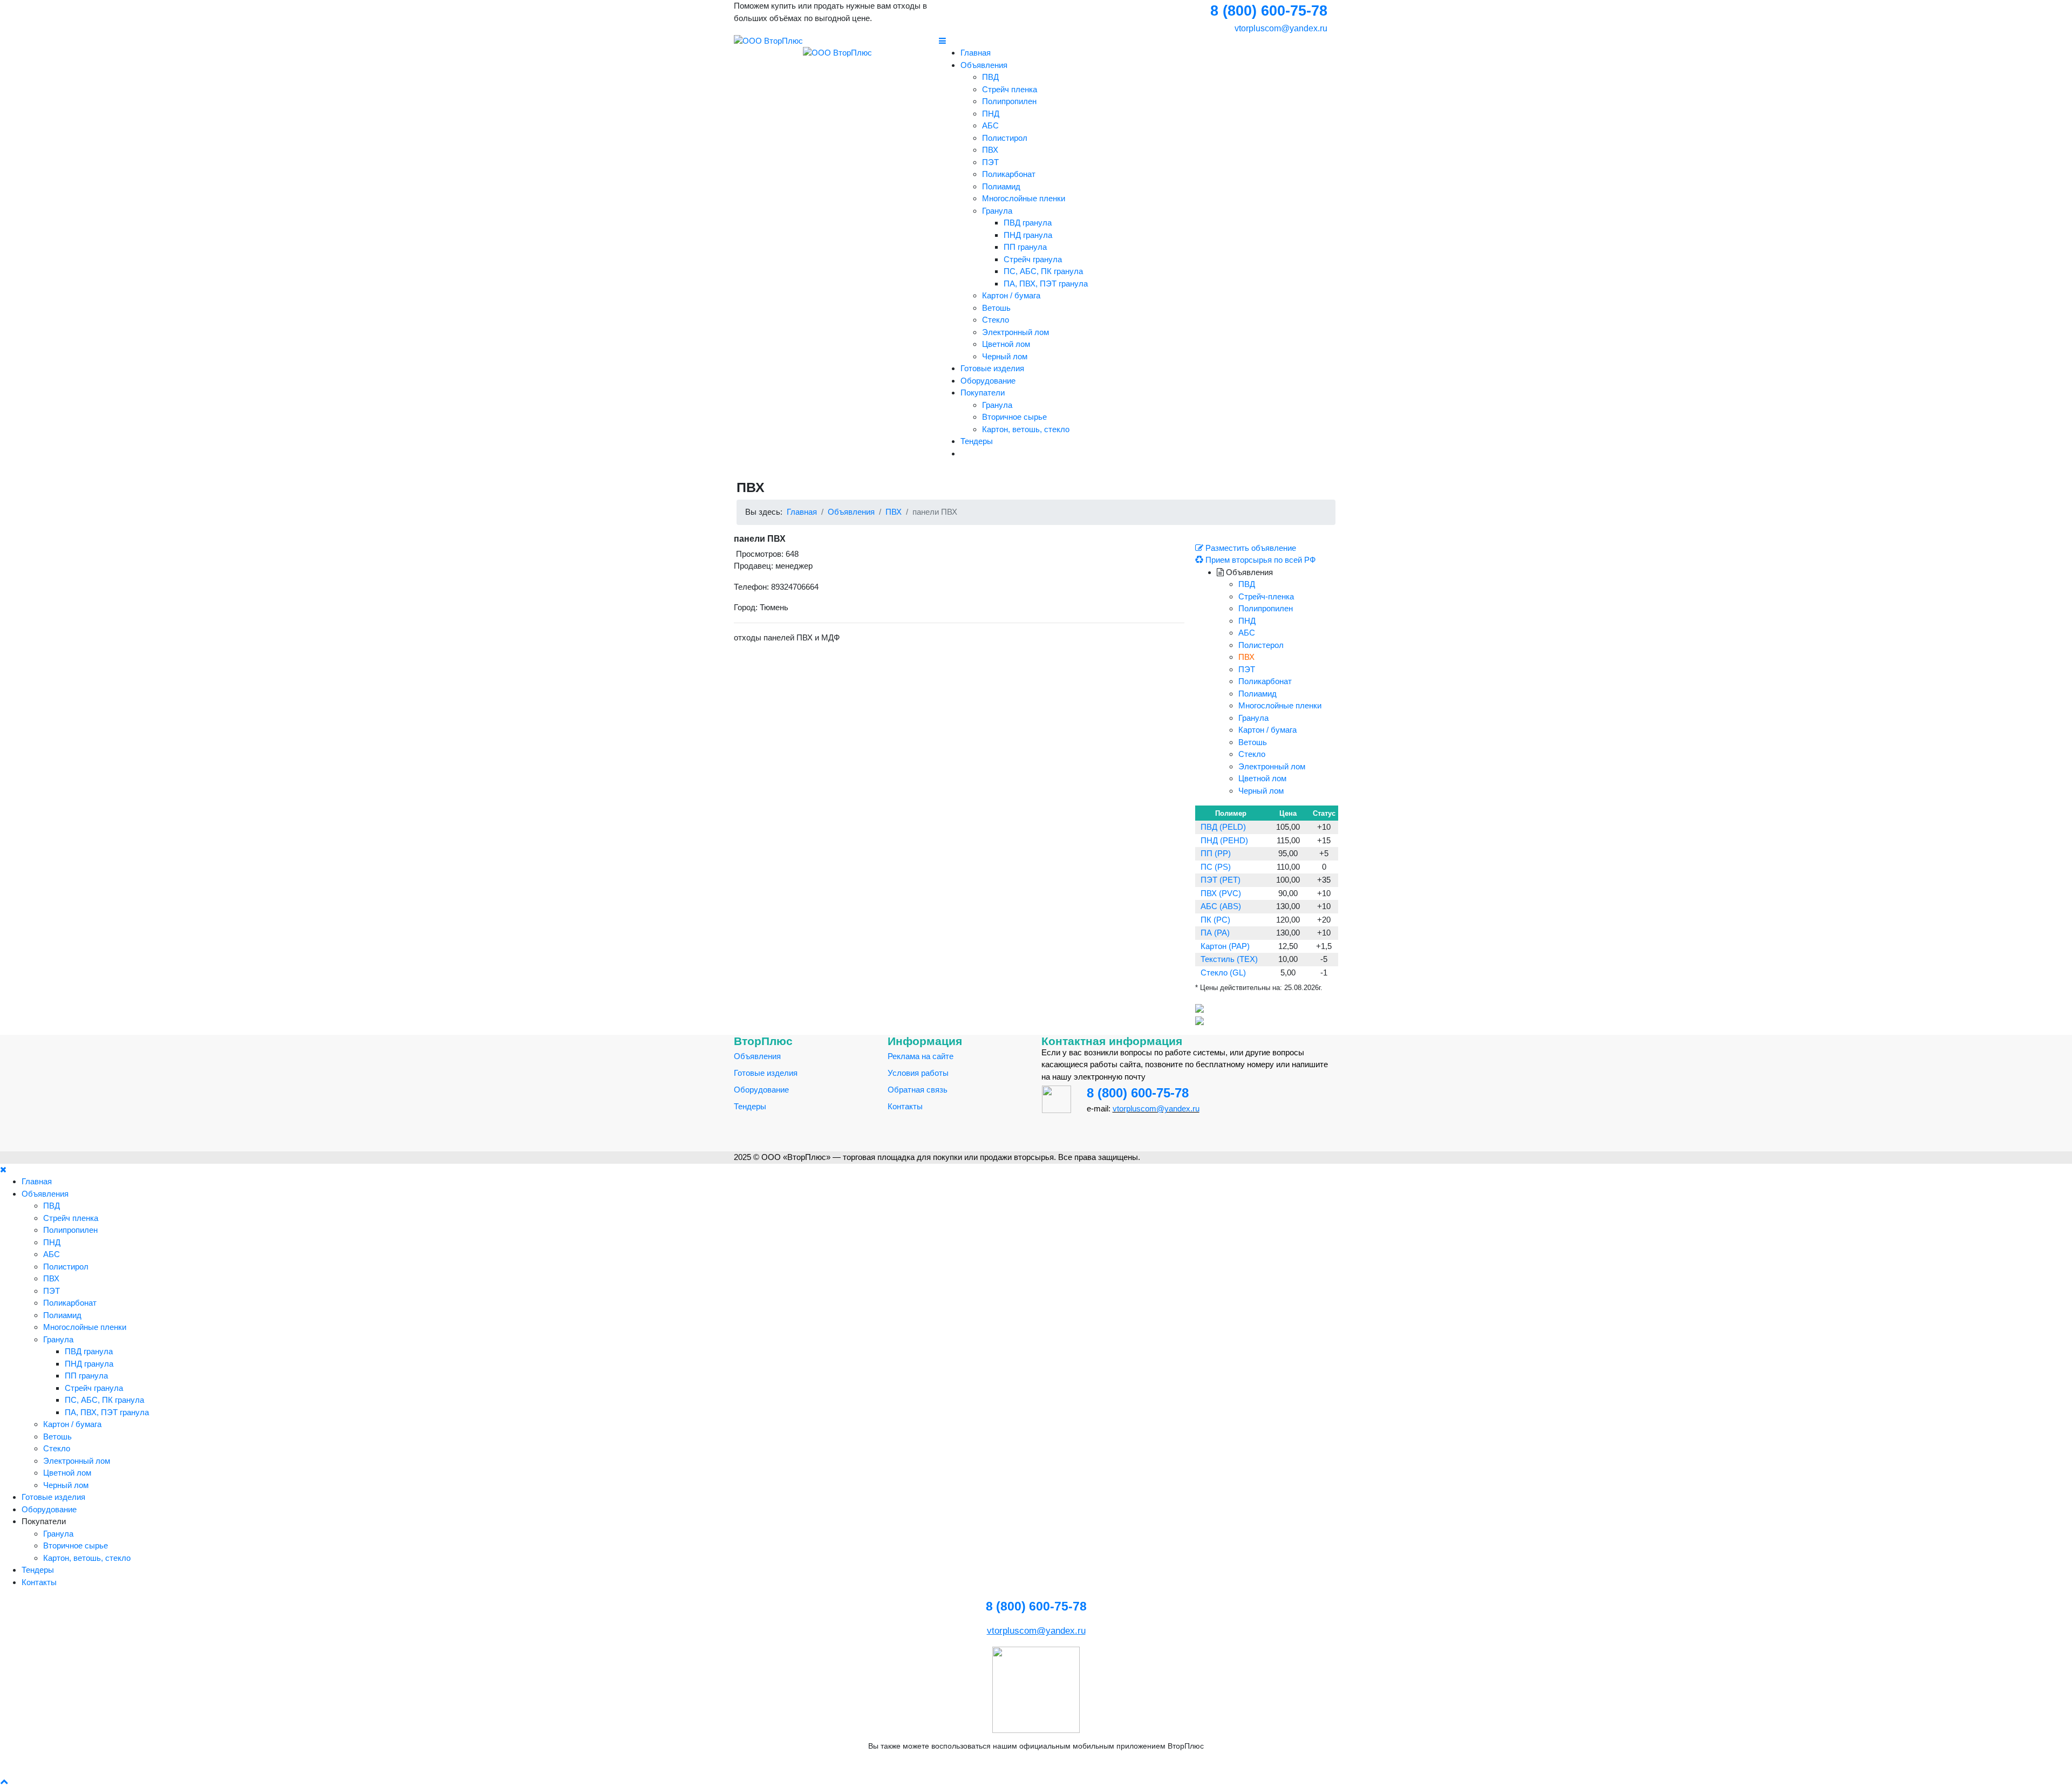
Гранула (997, 211)
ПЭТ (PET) (1221, 880)
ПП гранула (1025, 247)
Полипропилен (1009, 101)
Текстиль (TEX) (1229, 959)
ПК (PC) (1215, 920)
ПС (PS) (1216, 867)
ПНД (991, 114)
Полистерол (1261, 645)
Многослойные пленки (1024, 198)
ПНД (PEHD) (1224, 840)
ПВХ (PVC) (1221, 893)
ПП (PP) (1216, 853)
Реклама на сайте (921, 1056)
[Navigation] (1139, 41)
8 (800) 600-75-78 (1138, 1093)
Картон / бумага (1011, 295)
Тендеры (977, 441)
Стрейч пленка (1010, 89)
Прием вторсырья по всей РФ (1259, 560)
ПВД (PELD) (1223, 827)
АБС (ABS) (1221, 906)
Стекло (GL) (1223, 973)
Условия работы (918, 1073)
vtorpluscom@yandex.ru (1280, 28)
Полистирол (1005, 138)
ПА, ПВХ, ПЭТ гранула (1046, 284)
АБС (990, 125)
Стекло (996, 320)
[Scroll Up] (4, 1781)
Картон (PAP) (1225, 946)
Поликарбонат (1009, 174)
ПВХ (990, 150)
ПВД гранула (1028, 223)
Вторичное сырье (1014, 417)
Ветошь (996, 308)
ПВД (990, 77)
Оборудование (988, 381)
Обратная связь (918, 1090)
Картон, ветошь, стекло (1026, 429)
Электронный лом (1015, 332)
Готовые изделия (992, 368)
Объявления (984, 65)
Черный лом (1005, 356)
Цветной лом (1006, 344)
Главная (976, 53)
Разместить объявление (1250, 548)
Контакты (905, 1106)
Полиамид (1001, 186)
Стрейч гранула (1033, 259)
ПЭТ (990, 162)
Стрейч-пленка (1266, 596)
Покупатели (983, 393)
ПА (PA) (1215, 933)
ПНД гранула (1028, 235)
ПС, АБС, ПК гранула (1043, 271)
